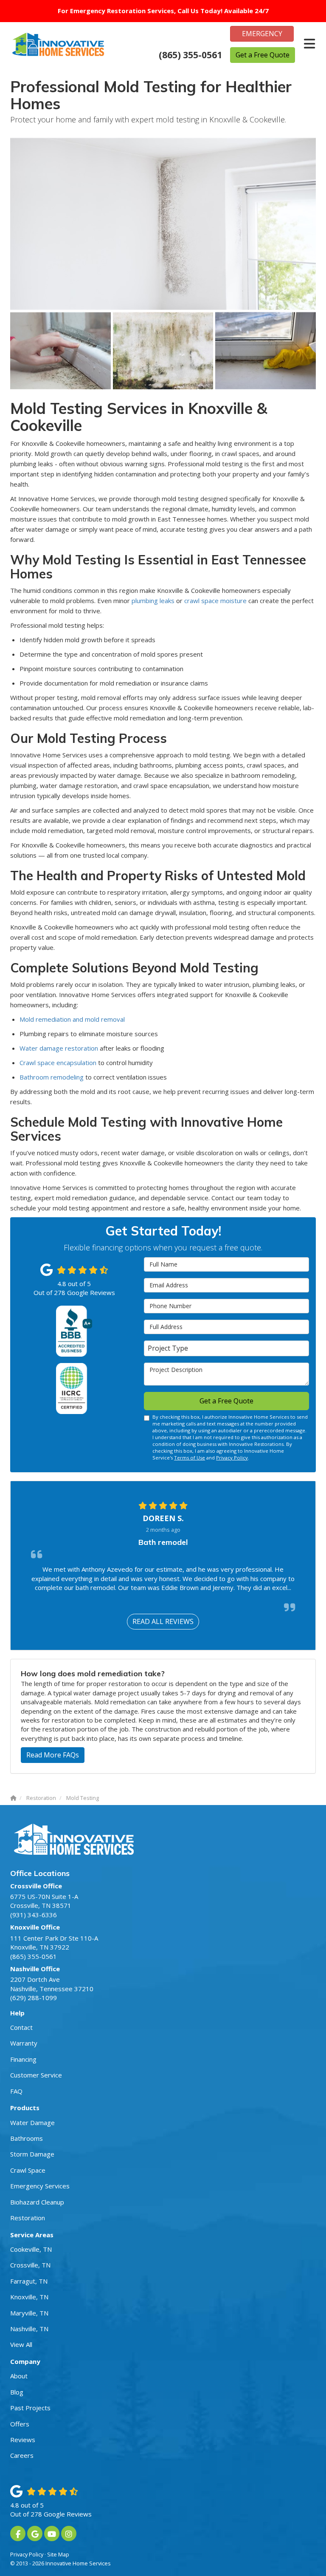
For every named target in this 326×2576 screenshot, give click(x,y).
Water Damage (32, 2123)
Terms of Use (190, 1458)
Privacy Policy (232, 1458)
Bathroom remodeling (52, 1077)
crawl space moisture (215, 601)
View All (21, 2344)
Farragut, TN (29, 2281)
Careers (22, 2455)
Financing (23, 2059)
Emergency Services (40, 2186)
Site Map (58, 2554)
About (19, 2376)
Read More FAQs (53, 1755)
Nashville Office (35, 1969)
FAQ (16, 2091)
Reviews (23, 2440)
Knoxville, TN (29, 2297)
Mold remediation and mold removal (72, 1019)
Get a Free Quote (263, 55)
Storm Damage (32, 2154)
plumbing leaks (153, 601)
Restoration (28, 2218)
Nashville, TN (29, 2329)
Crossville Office (36, 1886)
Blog (17, 2392)
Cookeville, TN (31, 2249)
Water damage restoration (59, 1048)
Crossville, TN (30, 2265)
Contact (21, 2027)
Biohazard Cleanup (37, 2202)
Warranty (24, 2043)
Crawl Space (28, 2170)
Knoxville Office (35, 1927)
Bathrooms (27, 2138)
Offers (20, 2424)
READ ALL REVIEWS (163, 1621)
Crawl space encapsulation (58, 1063)
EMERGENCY (262, 34)
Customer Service (36, 2075)
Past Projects (30, 2408)
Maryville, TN (29, 2313)
